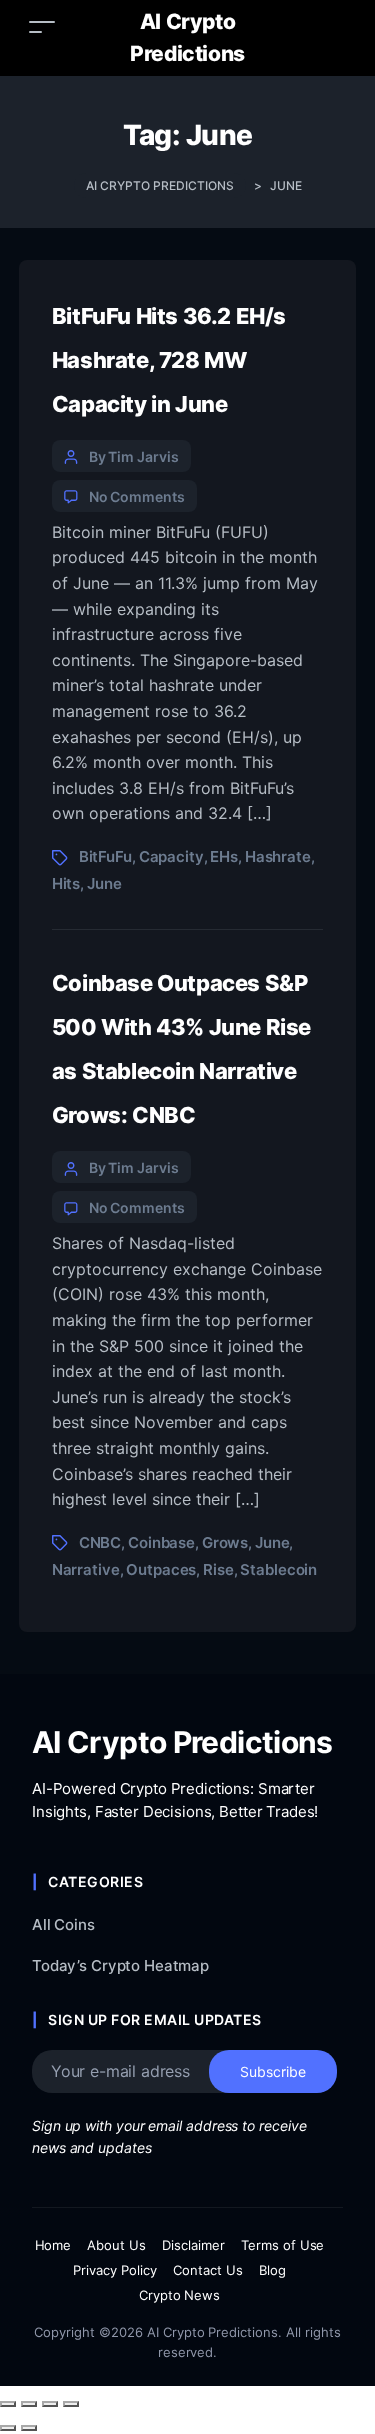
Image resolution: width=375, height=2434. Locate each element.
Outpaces (161, 1569)
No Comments (137, 496)
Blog (272, 2270)
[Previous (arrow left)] (8, 2428)
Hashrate (278, 856)
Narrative (86, 1569)
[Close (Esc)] (71, 2404)
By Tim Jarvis (134, 456)
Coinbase (161, 1542)
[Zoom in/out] (8, 2404)
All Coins (63, 1924)
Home (53, 2245)
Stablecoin (278, 1569)
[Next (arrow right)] (29, 2428)
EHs (224, 856)
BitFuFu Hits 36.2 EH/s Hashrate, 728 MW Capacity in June (169, 360)
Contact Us (208, 2270)
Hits (66, 883)
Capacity (171, 856)
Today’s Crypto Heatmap (120, 1965)
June (104, 883)
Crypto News (180, 2295)
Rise (218, 1569)
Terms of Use (283, 2245)
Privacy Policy (115, 2270)
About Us (116, 2245)
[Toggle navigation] (42, 26)
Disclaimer (193, 2245)
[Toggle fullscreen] (29, 2404)
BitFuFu (105, 856)
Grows (225, 1542)
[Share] (50, 2404)
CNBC (100, 1542)
